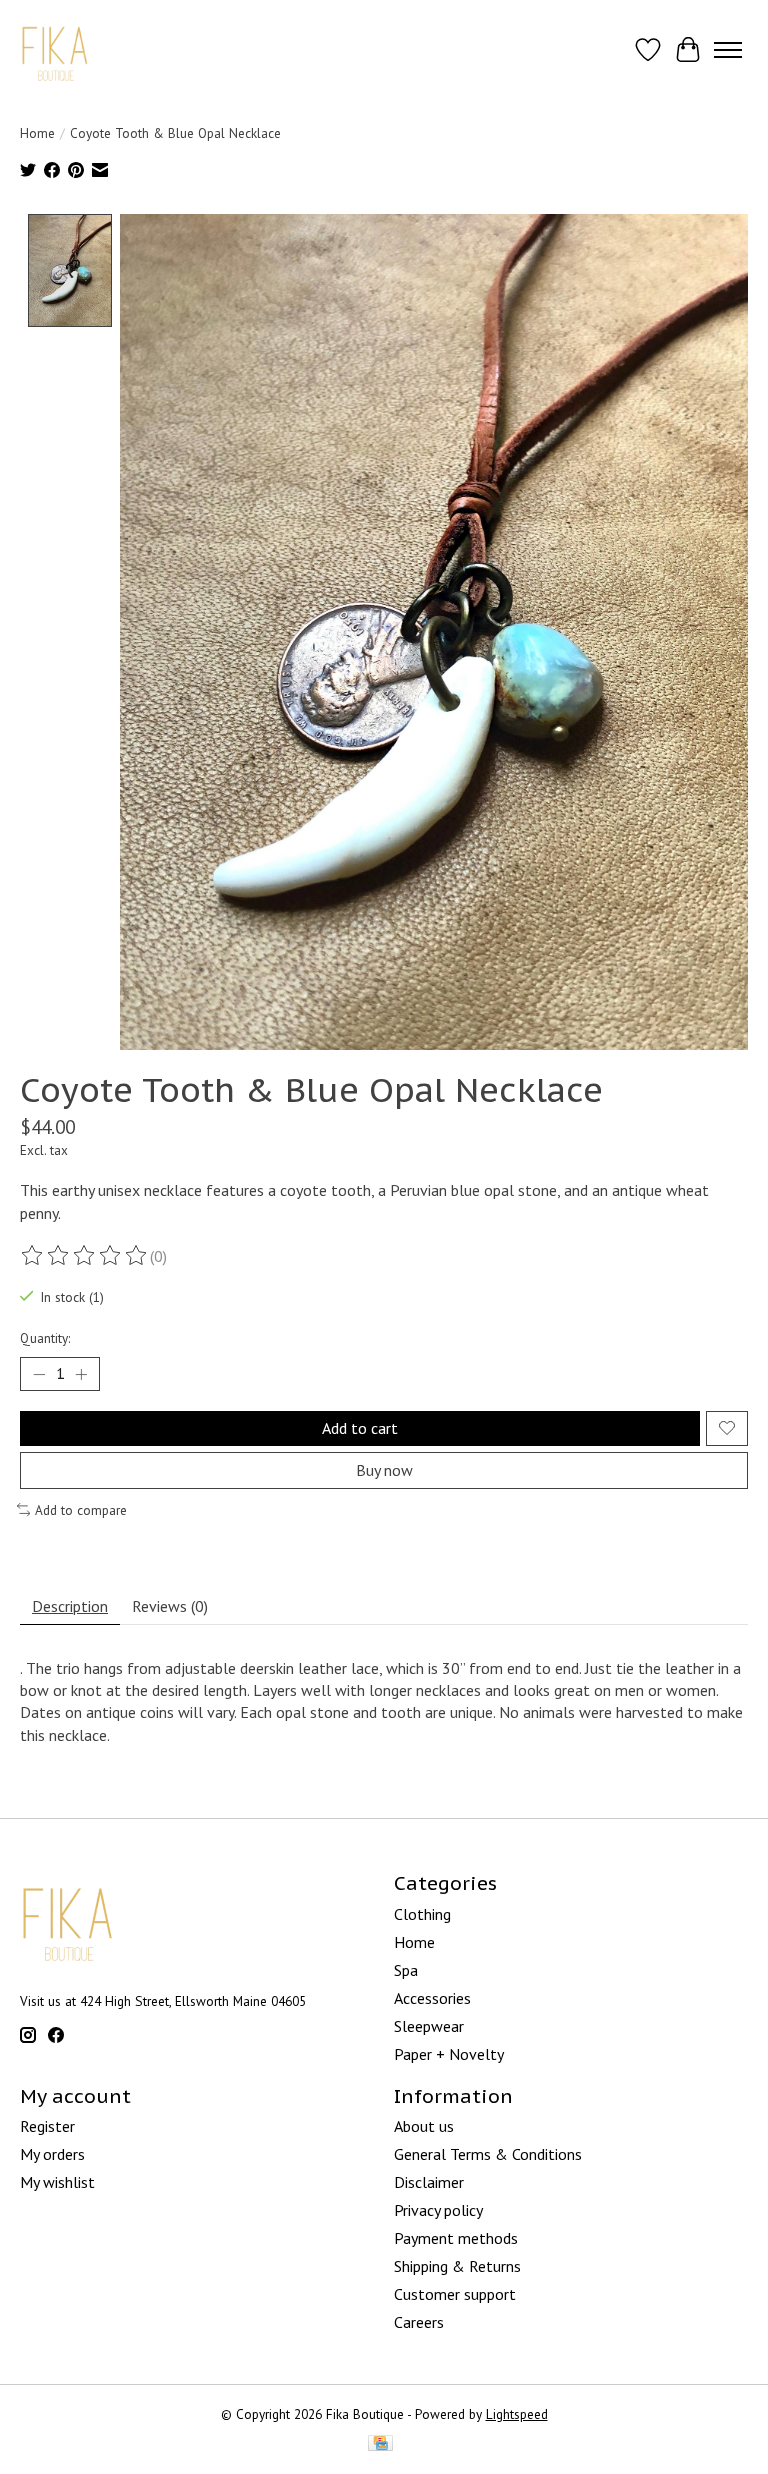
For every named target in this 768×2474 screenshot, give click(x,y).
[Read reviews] (85, 1256)
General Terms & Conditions (488, 2154)
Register (47, 2126)
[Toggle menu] (728, 50)
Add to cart (360, 1428)
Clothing (422, 1914)
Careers (419, 2322)
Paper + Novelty (449, 2054)
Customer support (455, 2294)
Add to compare (81, 1510)
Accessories (432, 1998)
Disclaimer (429, 2182)
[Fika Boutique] (55, 49)
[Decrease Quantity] (39, 1374)
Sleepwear (429, 2026)
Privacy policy (438, 2210)
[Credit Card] (380, 2445)
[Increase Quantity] (81, 1374)
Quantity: (45, 1338)
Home (37, 133)
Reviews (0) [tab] (170, 1606)
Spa (406, 1970)
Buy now (384, 1470)
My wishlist (57, 2182)
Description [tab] (70, 1606)
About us (424, 2126)
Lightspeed (517, 2414)
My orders (52, 2154)
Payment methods (456, 2238)
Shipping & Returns (457, 2266)
